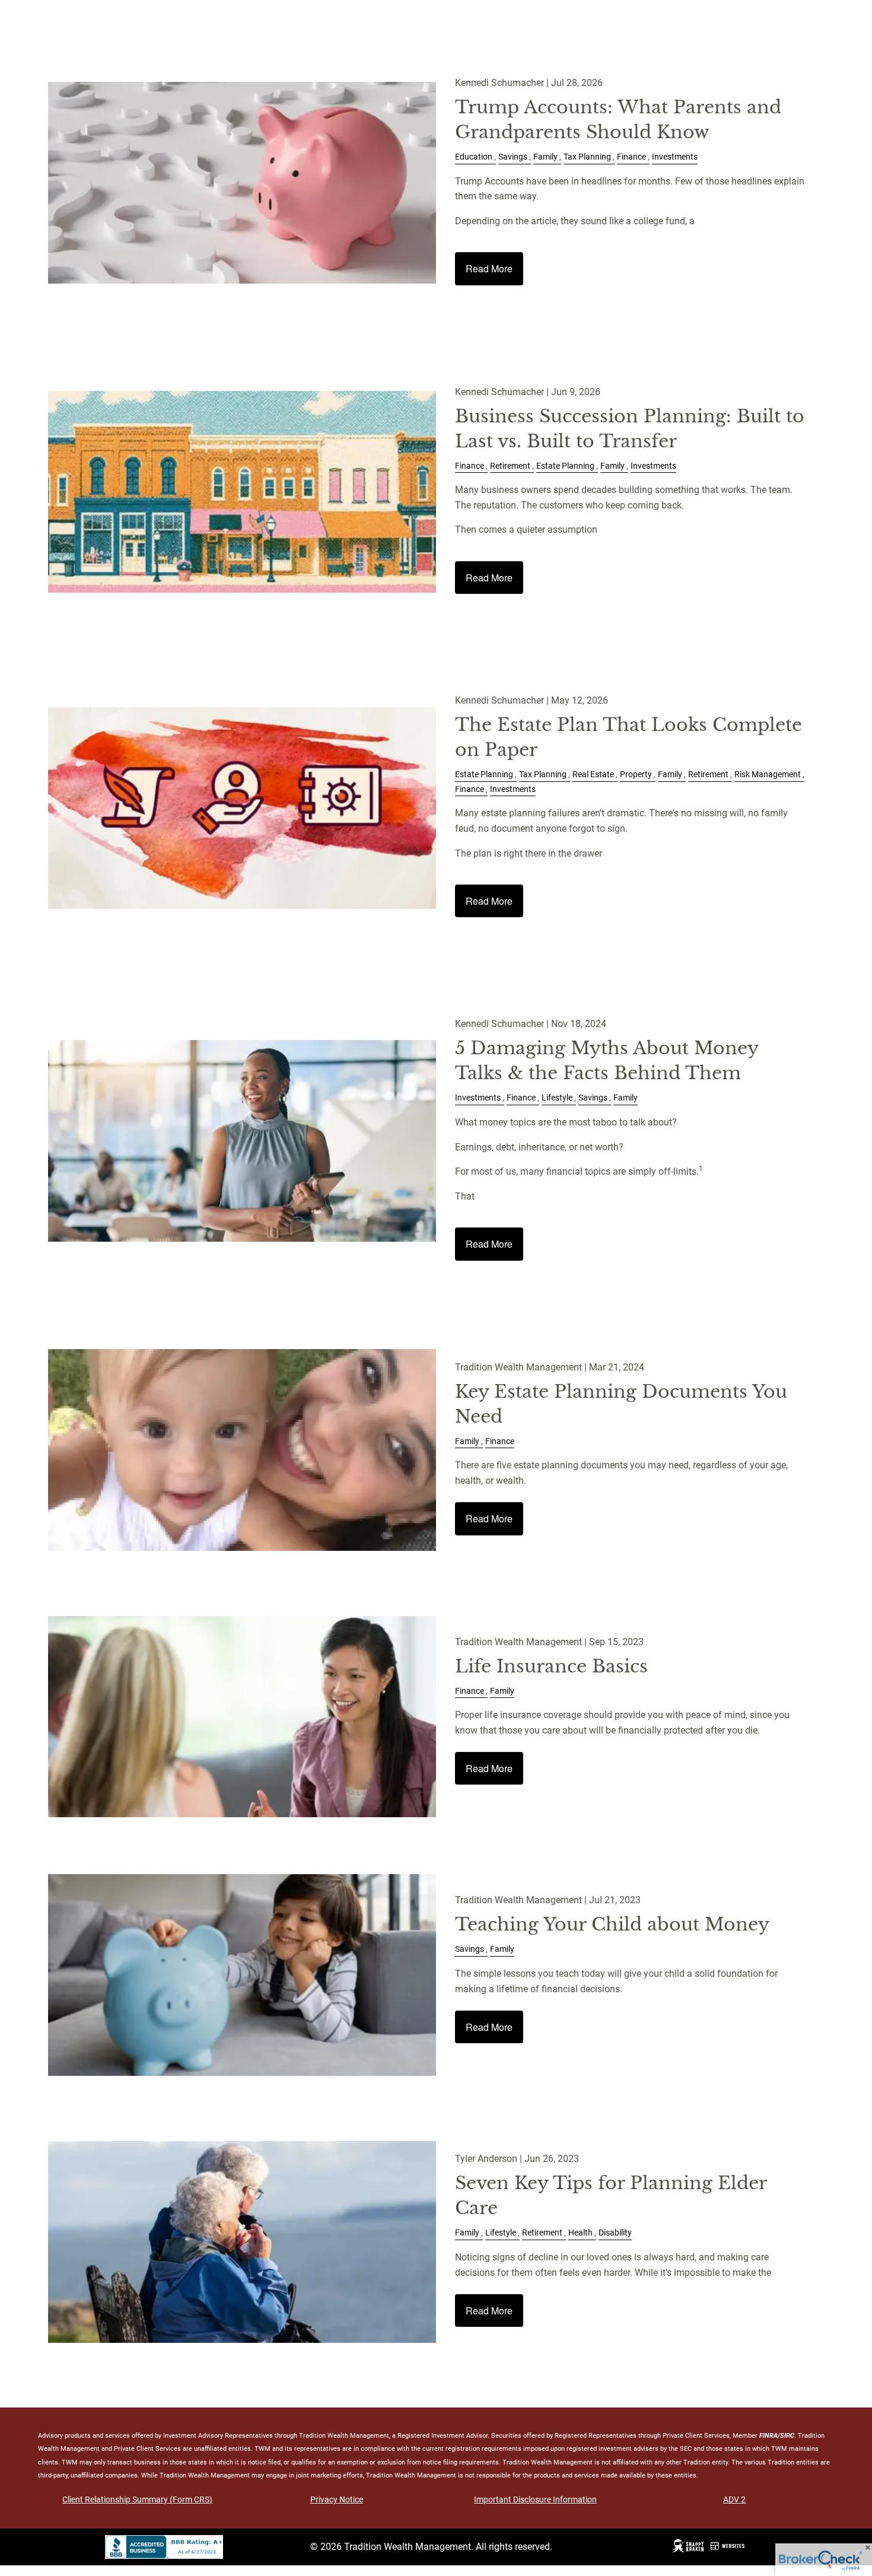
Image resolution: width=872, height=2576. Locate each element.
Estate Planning (565, 466)
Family (545, 157)
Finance (631, 157)
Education (474, 157)
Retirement (510, 466)
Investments (675, 157)
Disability (615, 2233)
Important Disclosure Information (535, 2499)
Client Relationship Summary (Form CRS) (137, 2499)
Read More (489, 268)
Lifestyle (557, 1098)
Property (636, 775)
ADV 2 (734, 2499)
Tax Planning (587, 157)
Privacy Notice (337, 2499)
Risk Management (768, 775)
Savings (513, 157)
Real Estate (593, 775)
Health (580, 2233)
